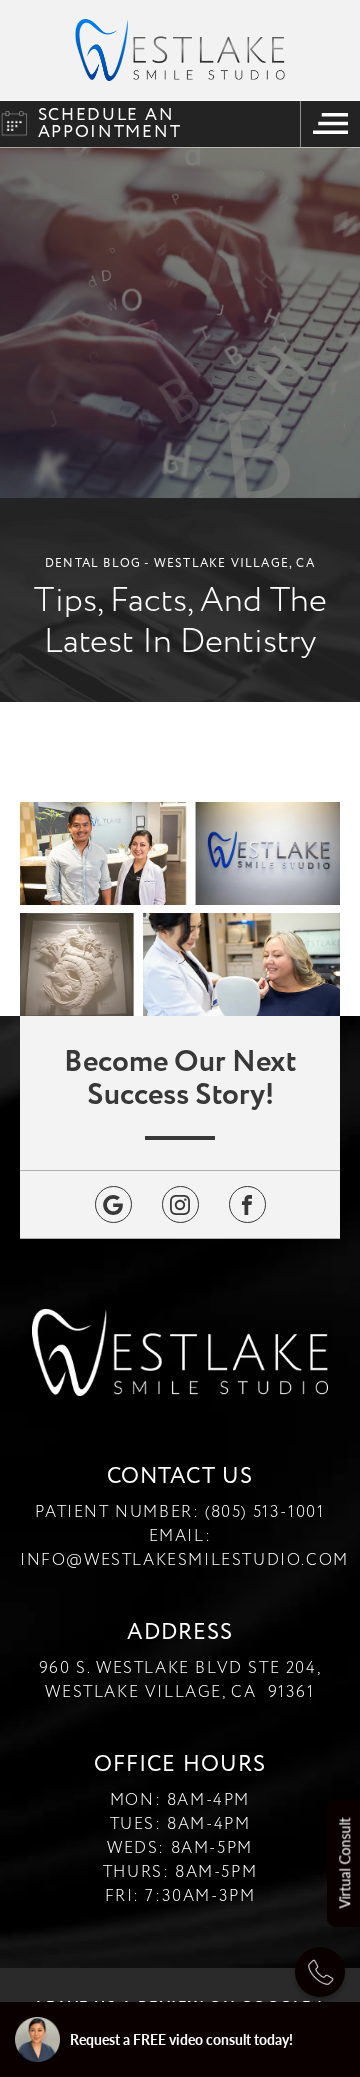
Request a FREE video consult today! (181, 2039)
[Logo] (180, 50)
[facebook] (247, 1204)
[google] (113, 1204)
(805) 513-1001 (264, 1512)
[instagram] (180, 1204)
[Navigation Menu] (330, 124)
